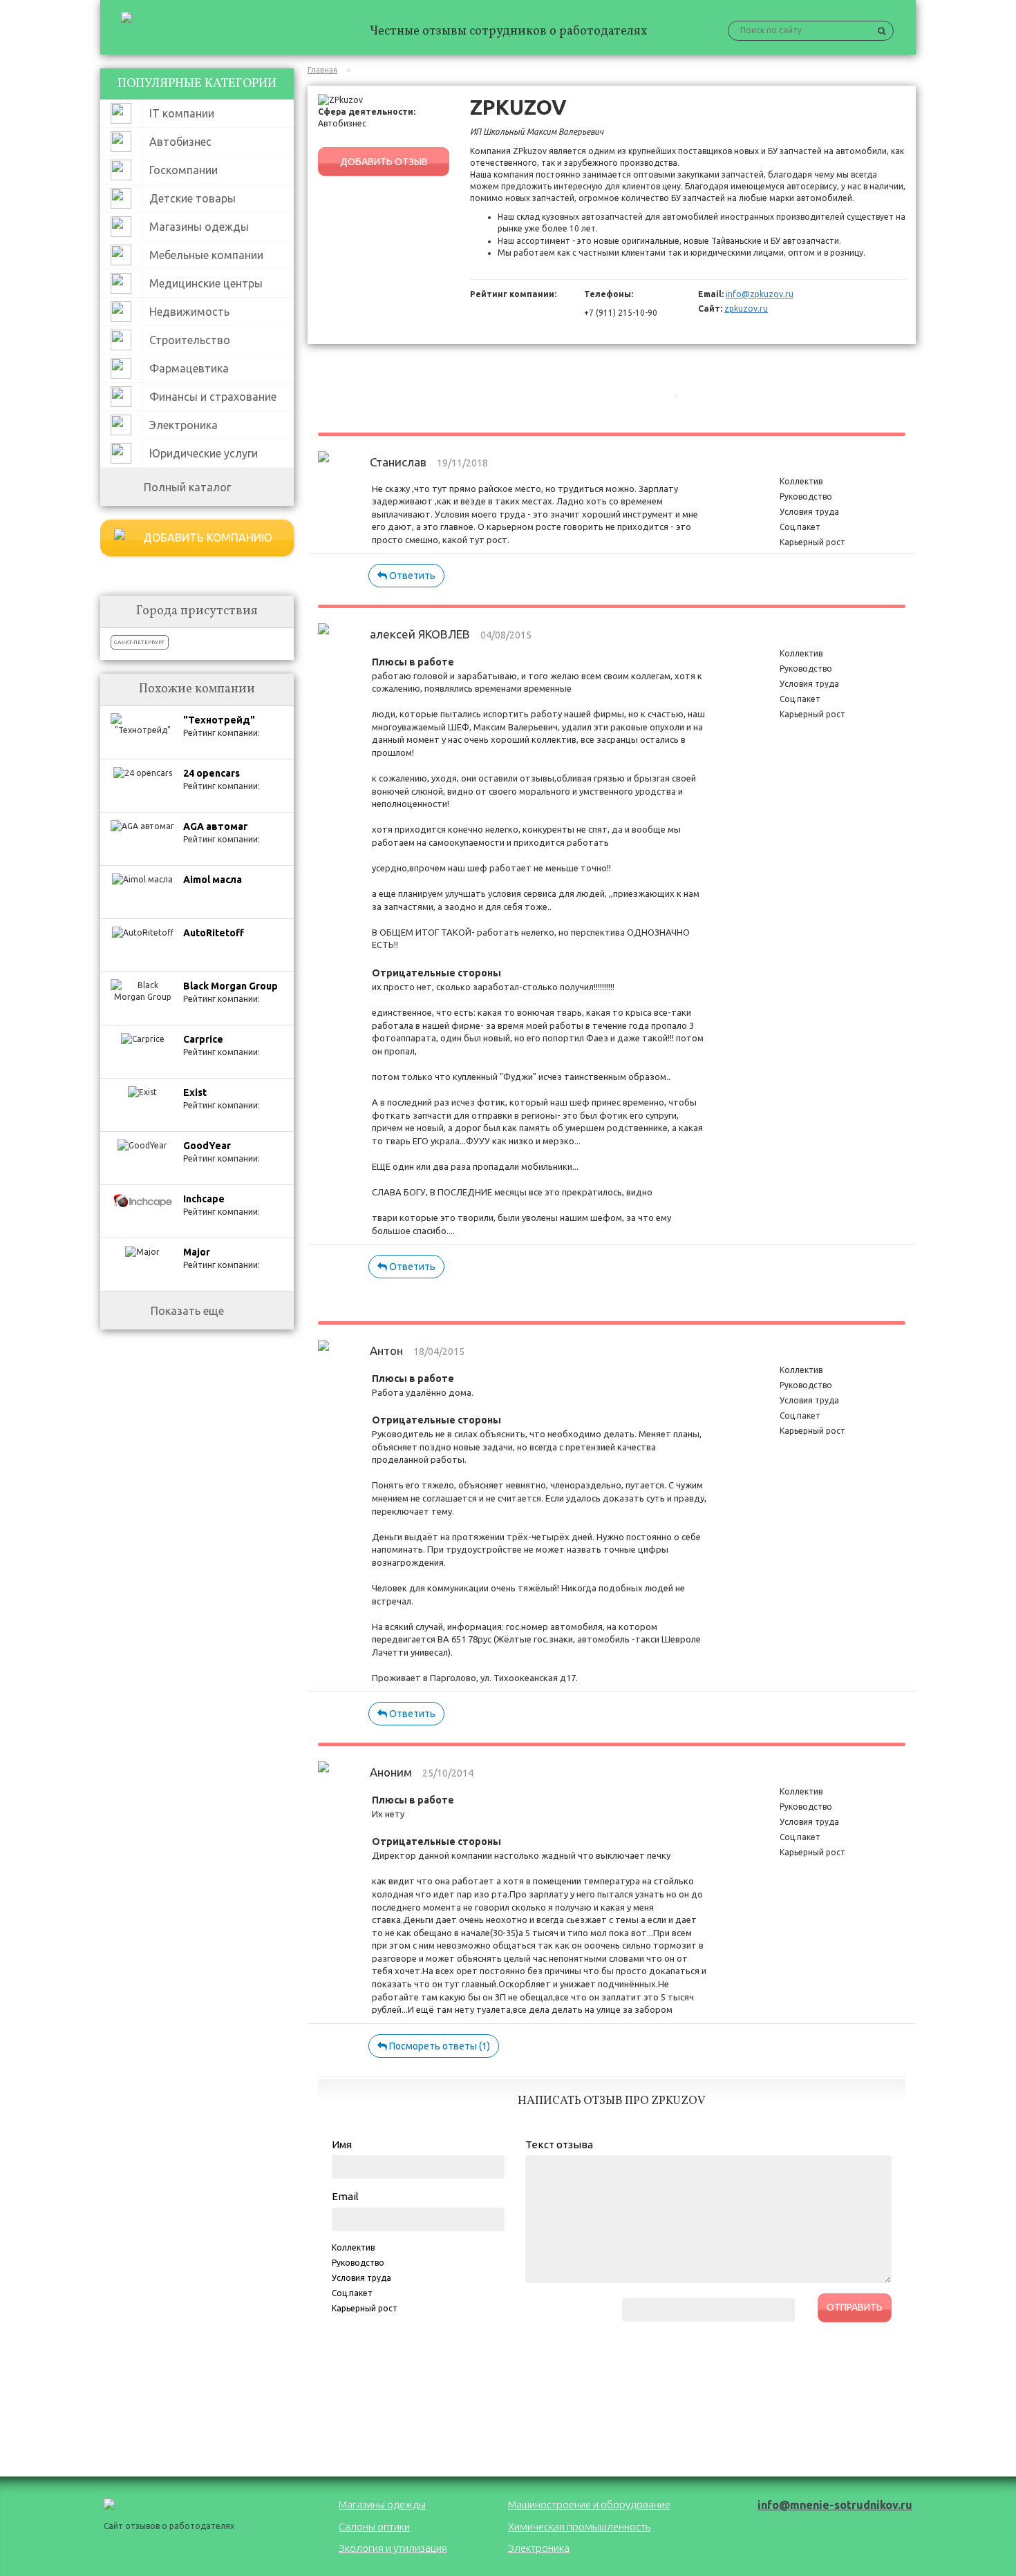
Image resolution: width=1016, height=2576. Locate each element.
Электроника (539, 2548)
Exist (195, 1092)
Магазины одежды (382, 2504)
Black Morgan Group (231, 986)
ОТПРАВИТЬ (855, 2307)
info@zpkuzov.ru (760, 294)
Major (197, 1252)
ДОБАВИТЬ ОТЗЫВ (384, 162)
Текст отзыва (559, 2144)
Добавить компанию (208, 538)
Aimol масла (213, 880)
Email (345, 2196)
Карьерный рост (365, 2308)
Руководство (358, 2263)
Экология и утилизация (393, 2548)
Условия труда (361, 2278)
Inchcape (204, 1199)
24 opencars (211, 773)
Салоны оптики (374, 2527)
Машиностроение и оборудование (589, 2504)
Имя (342, 2144)
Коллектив (353, 2247)
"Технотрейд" (219, 720)
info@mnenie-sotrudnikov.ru (835, 2505)
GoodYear (207, 1146)
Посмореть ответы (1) (439, 2046)
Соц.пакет (352, 2293)
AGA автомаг (216, 826)
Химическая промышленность (579, 2527)
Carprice (203, 1039)
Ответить (411, 576)
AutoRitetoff (214, 933)
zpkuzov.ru (746, 309)
